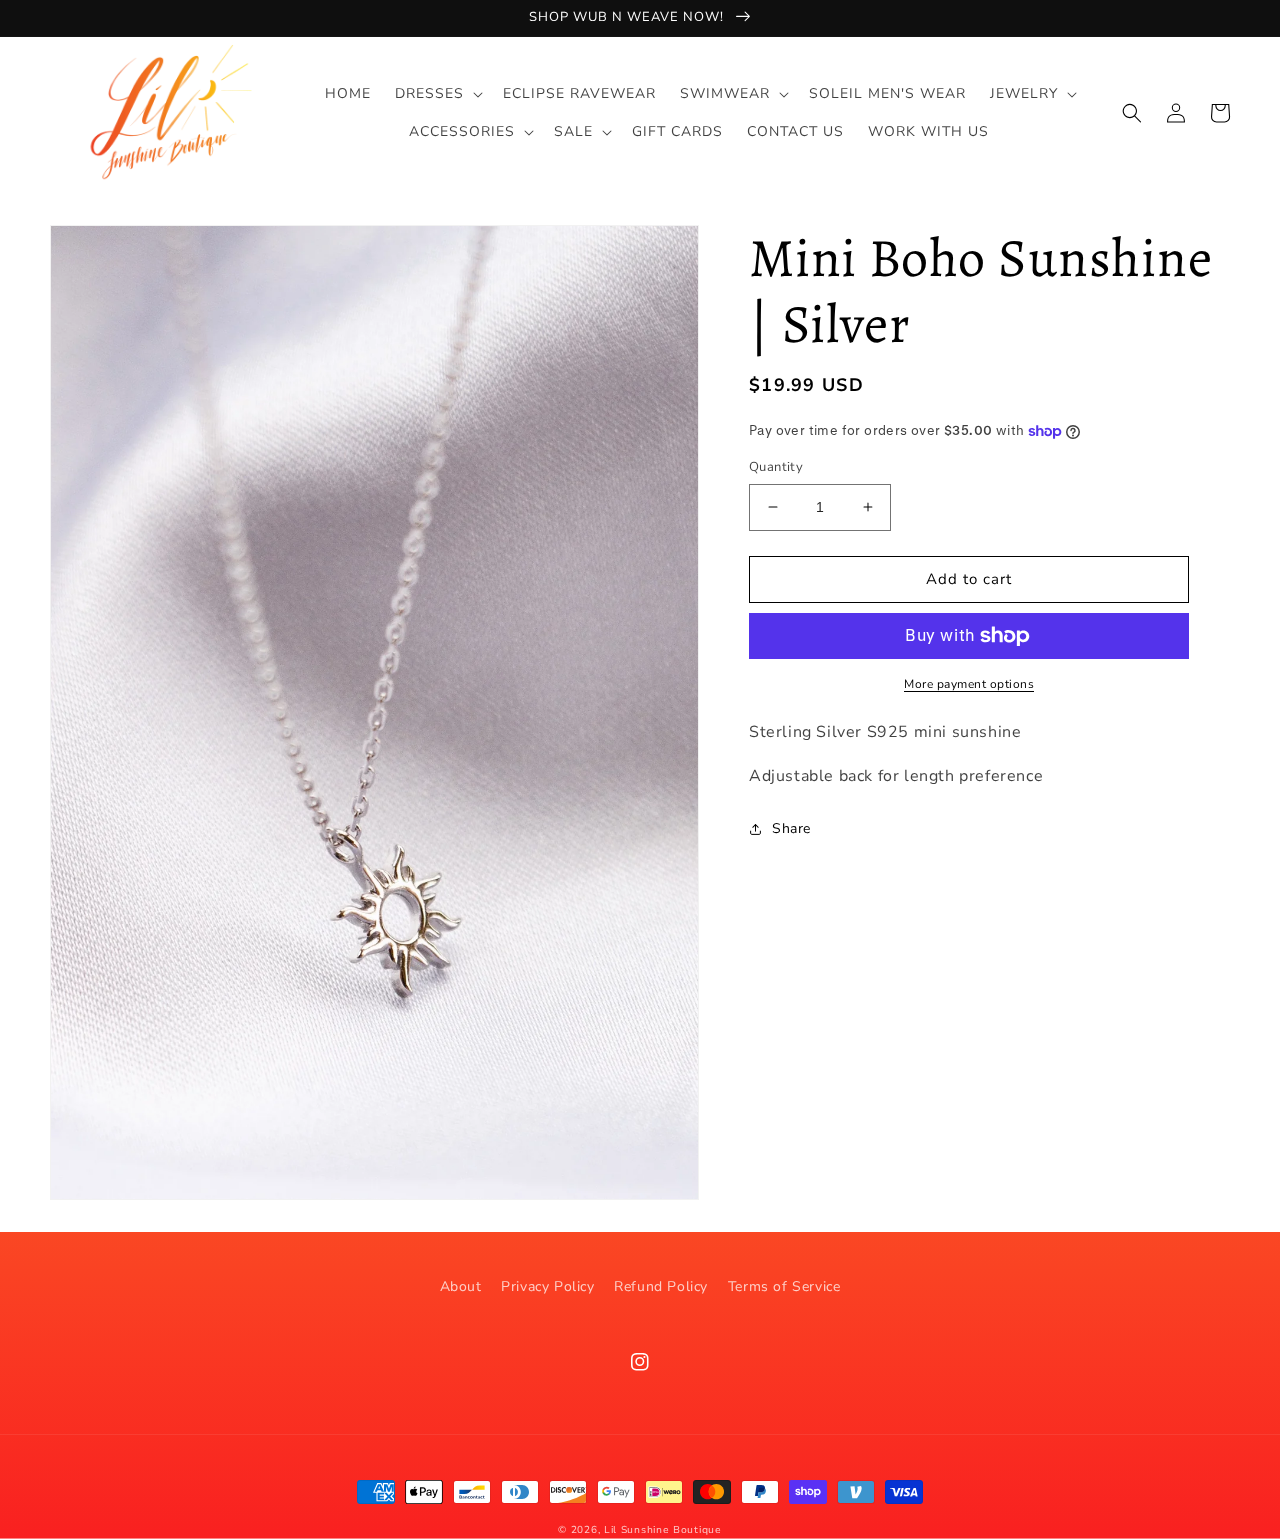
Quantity (776, 467)
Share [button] (791, 828)
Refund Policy (661, 1286)
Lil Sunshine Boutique (663, 1530)
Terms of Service (784, 1286)
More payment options (969, 684)
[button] (437, 94)
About (461, 1286)
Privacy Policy (547, 1286)
